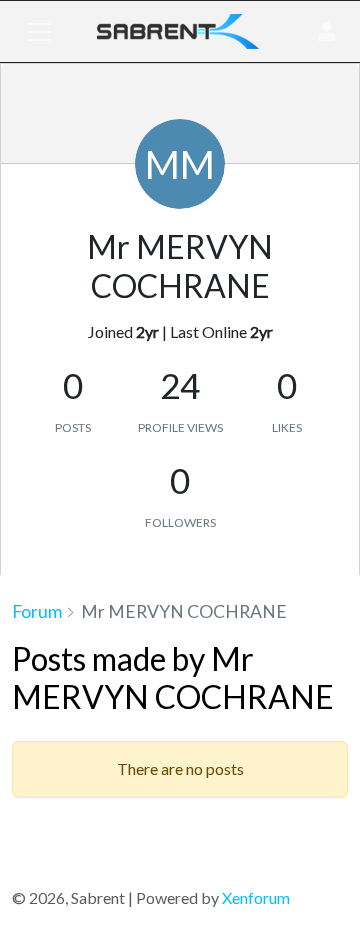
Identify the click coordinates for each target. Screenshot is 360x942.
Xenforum (256, 897)
